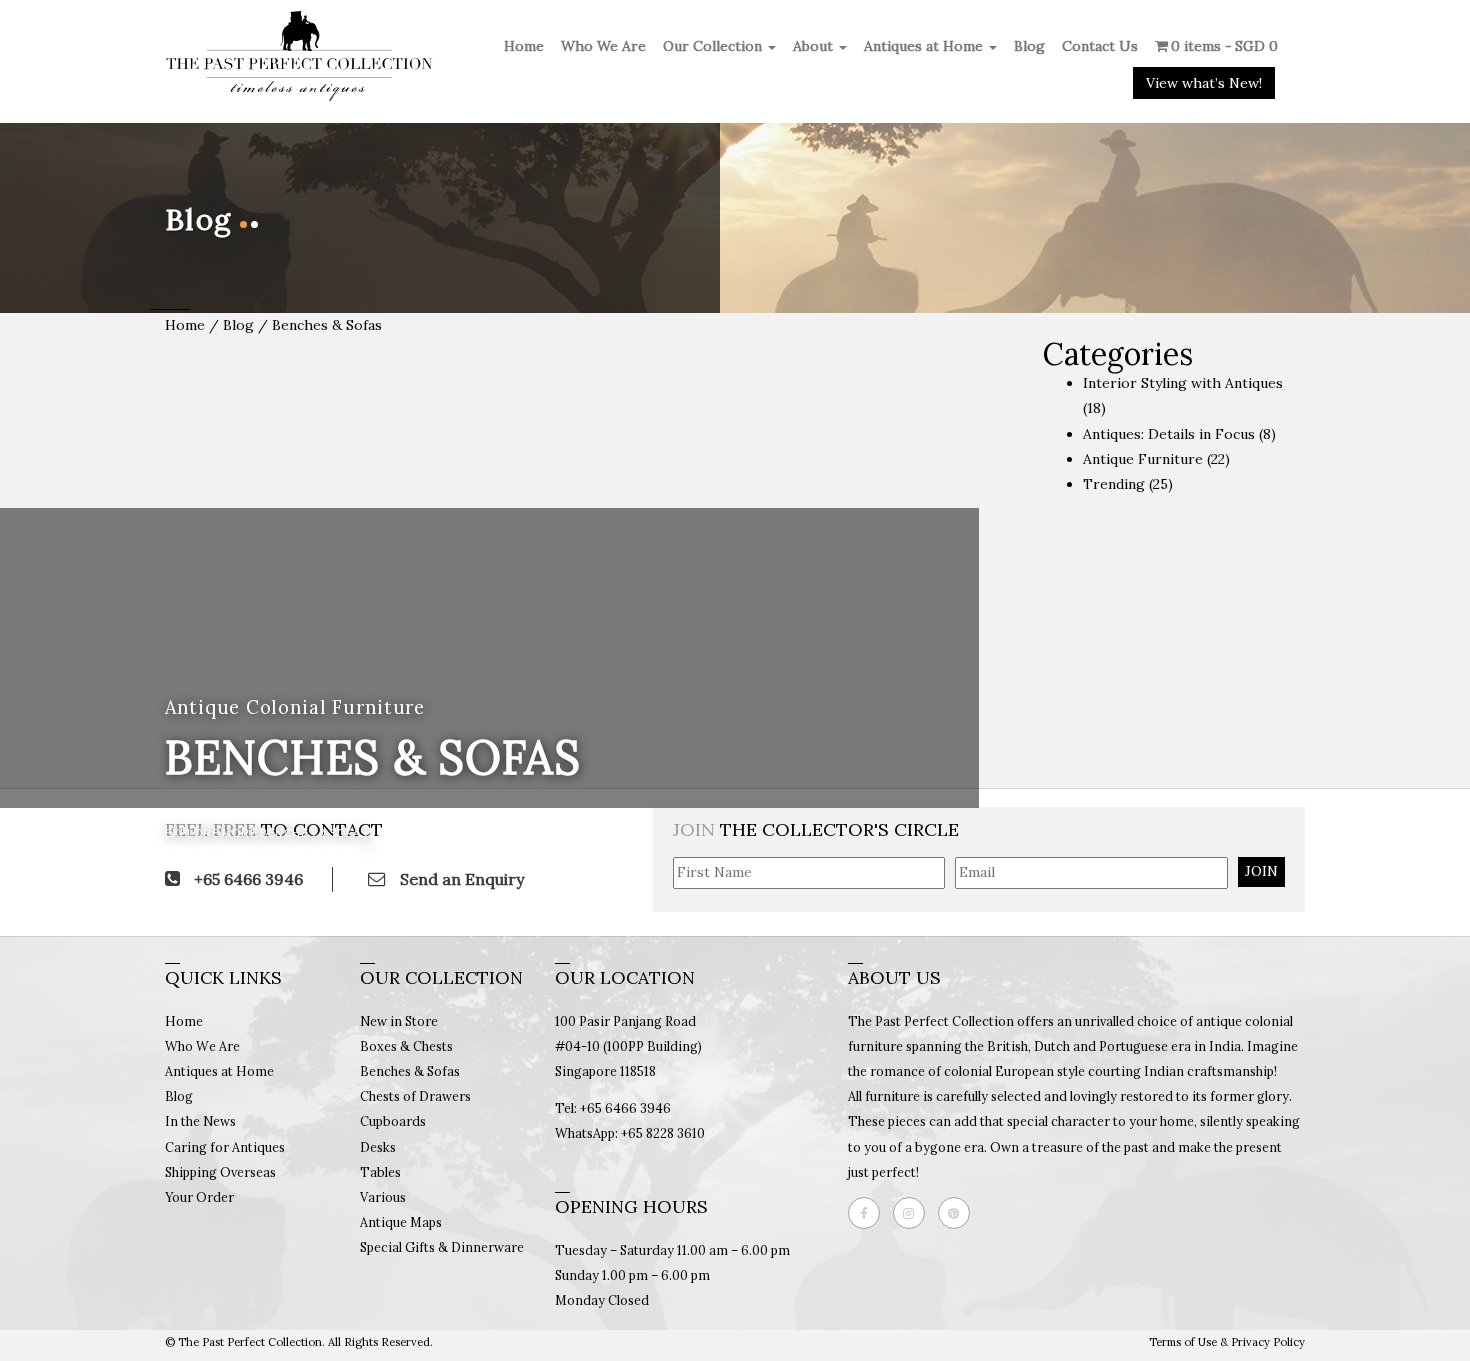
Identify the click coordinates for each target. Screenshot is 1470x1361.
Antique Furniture (1143, 459)
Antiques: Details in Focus (1169, 434)
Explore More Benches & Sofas (266, 833)
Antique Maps (401, 1222)
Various (383, 1197)
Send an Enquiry (460, 879)
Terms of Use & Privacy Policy (1227, 1342)
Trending (1114, 484)
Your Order (199, 1197)
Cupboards (393, 1121)
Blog (1029, 46)
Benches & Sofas (410, 1071)
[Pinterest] (959, 1213)
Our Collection (714, 46)
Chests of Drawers (415, 1096)
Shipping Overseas (220, 1172)
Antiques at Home (925, 46)
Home (524, 46)
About (815, 46)
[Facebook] (869, 1213)
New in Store (399, 1021)
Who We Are (603, 46)
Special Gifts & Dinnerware (442, 1247)
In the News (200, 1121)
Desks (378, 1147)
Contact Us (1100, 46)
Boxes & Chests (406, 1046)
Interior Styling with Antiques (1183, 383)
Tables (380, 1172)
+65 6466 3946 (246, 879)
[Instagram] (914, 1213)
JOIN (1261, 871)
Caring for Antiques (225, 1147)
